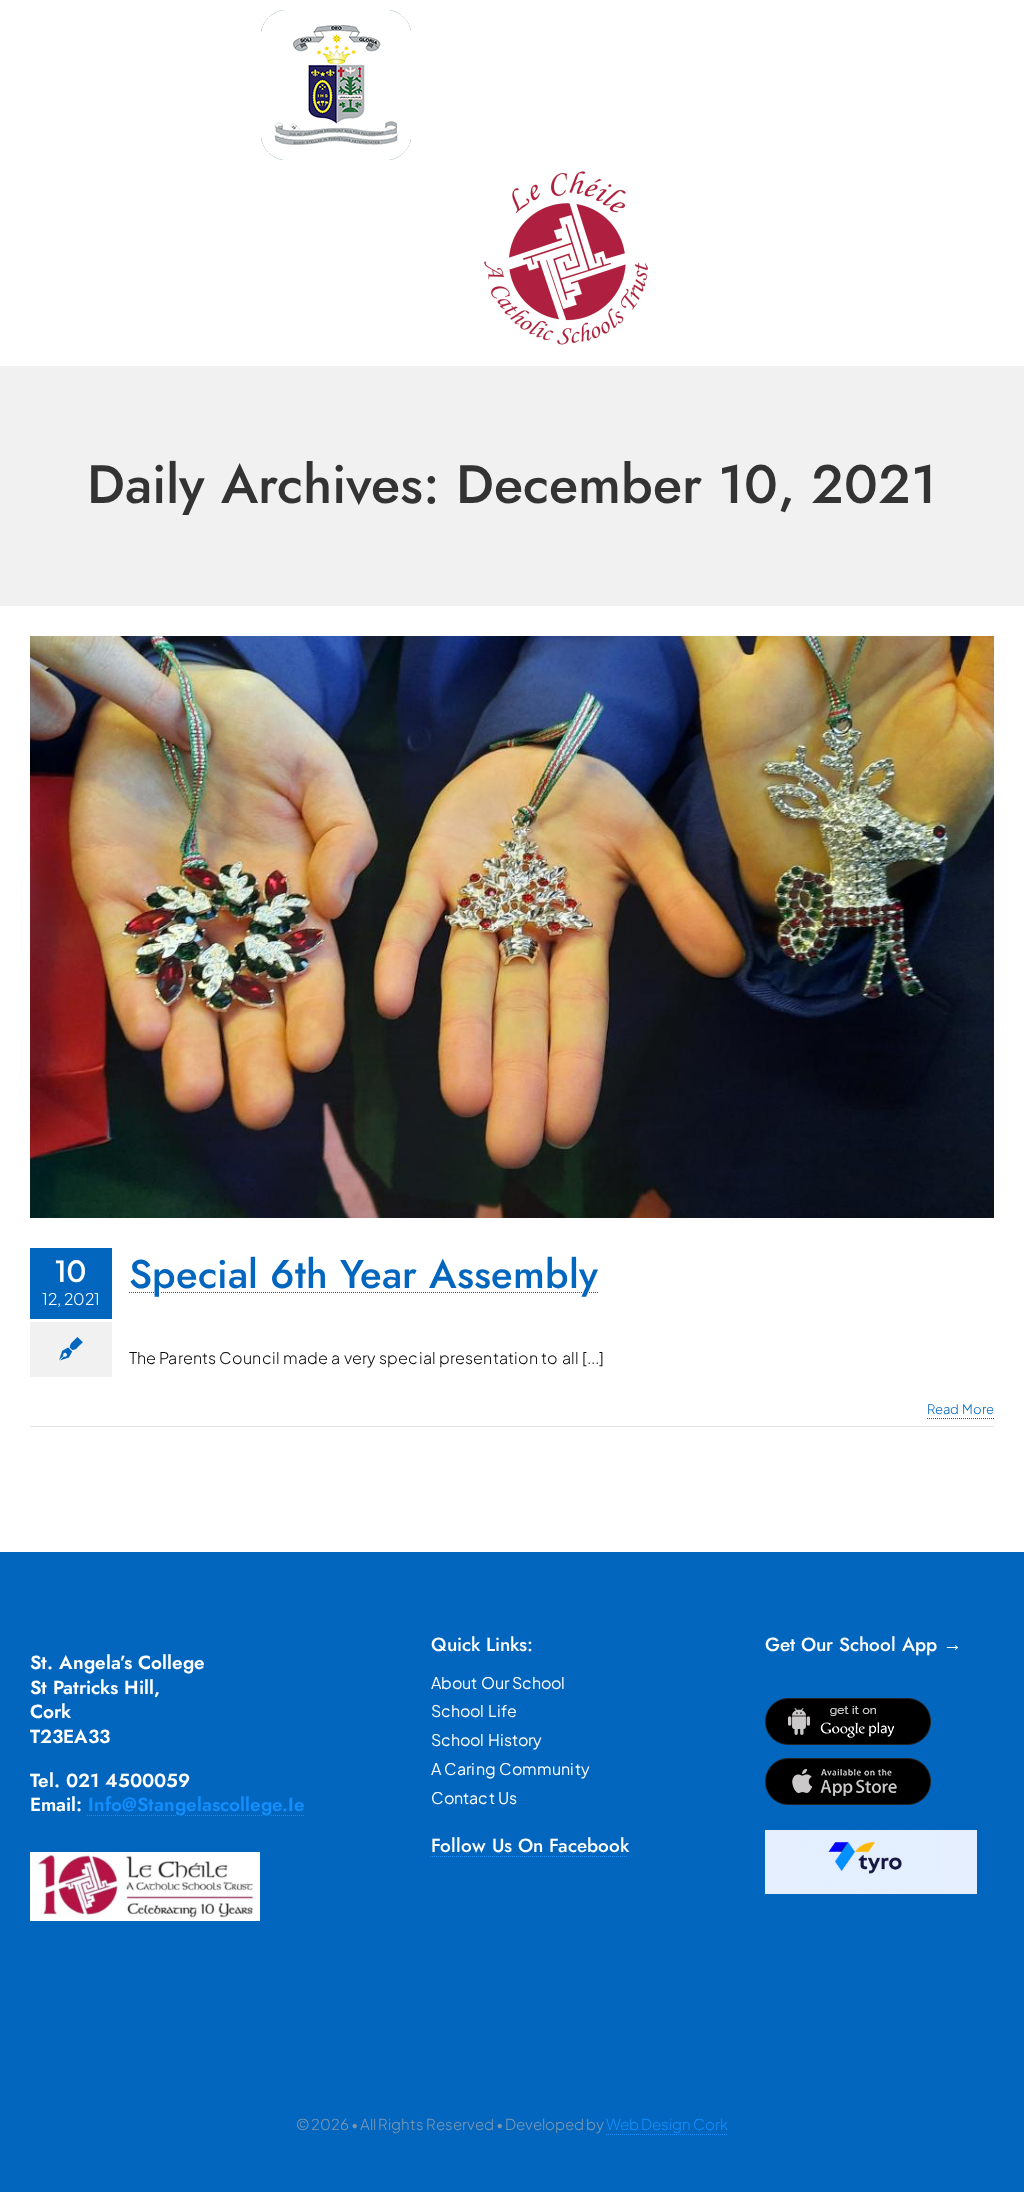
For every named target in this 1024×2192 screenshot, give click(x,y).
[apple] (848, 1765)
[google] (848, 1705)
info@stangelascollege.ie (196, 1804)
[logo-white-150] (336, 17)
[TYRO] (871, 1837)
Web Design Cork (667, 2123)
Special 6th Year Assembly (363, 1274)
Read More (960, 1409)
